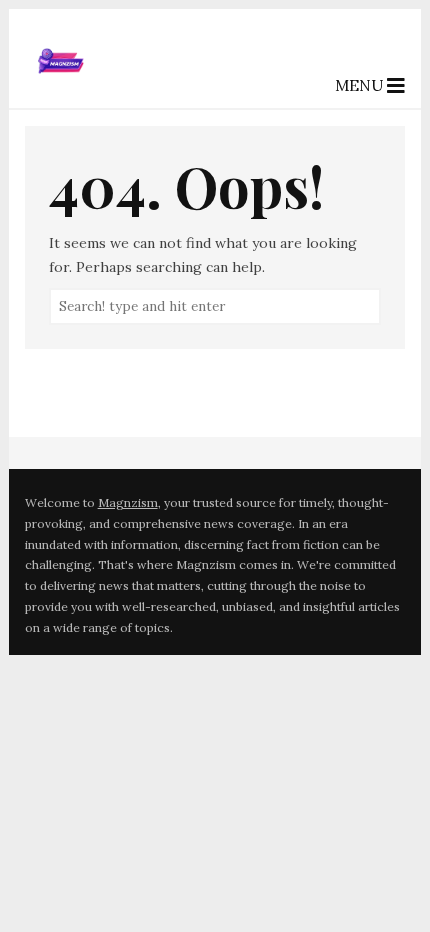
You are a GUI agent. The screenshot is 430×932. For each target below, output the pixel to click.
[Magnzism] (61, 92)
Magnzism (128, 502)
